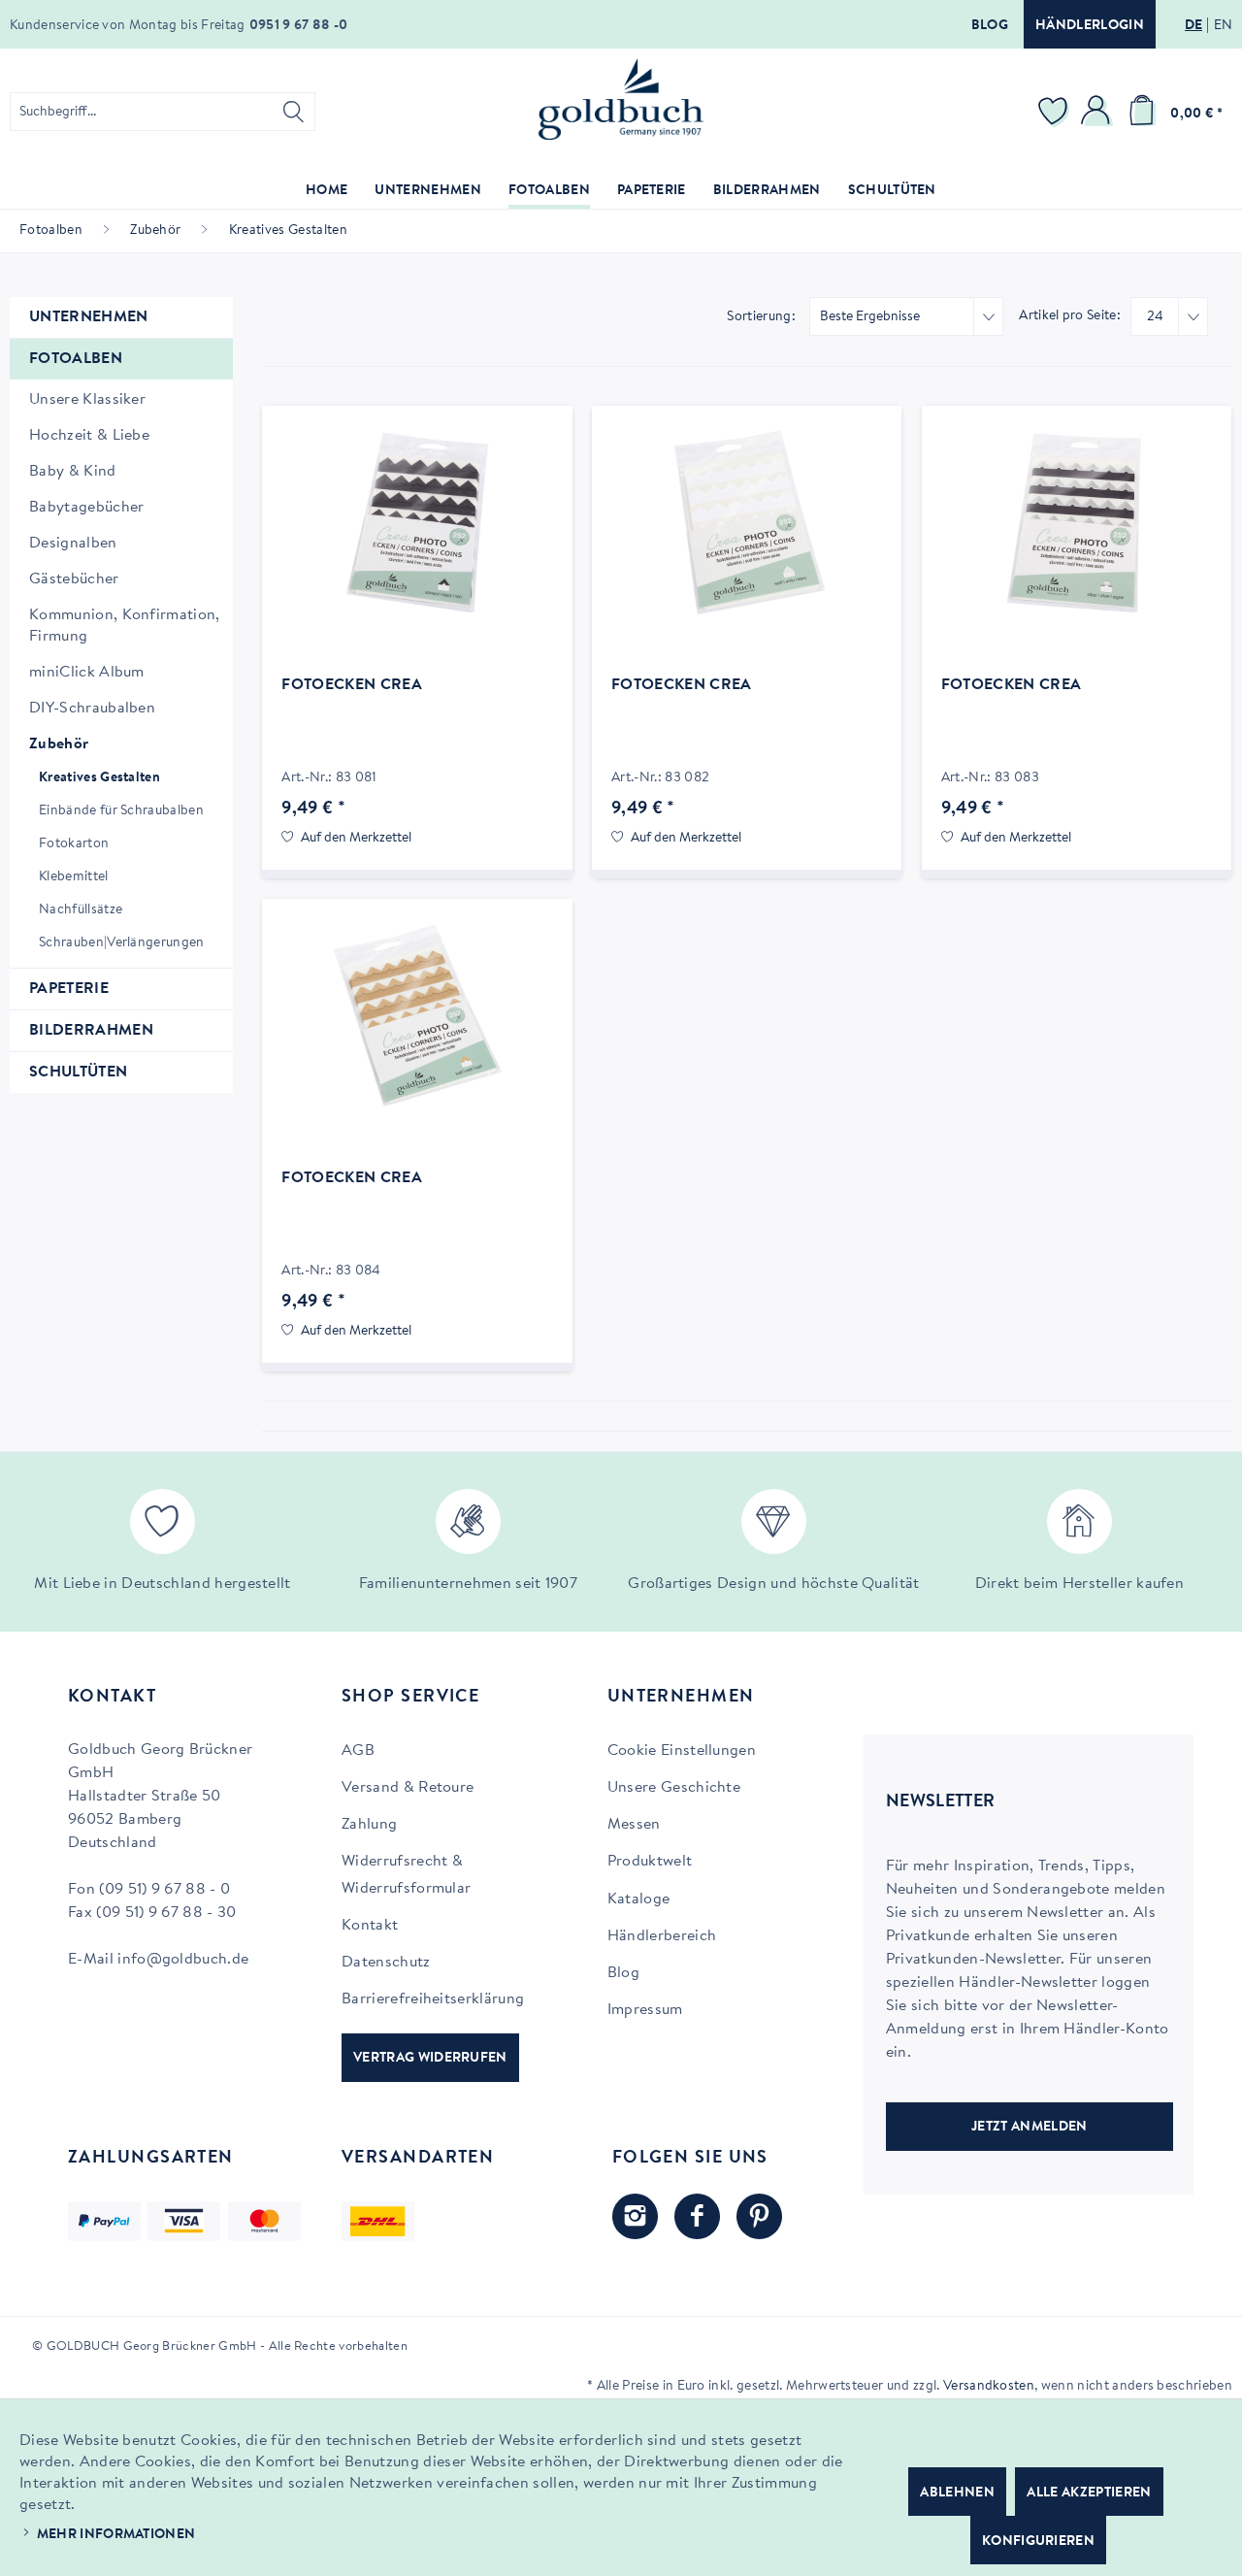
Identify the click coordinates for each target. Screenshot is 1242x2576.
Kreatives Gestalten (99, 778)
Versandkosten (989, 2387)
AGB (358, 1751)
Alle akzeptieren (1089, 2493)
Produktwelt (650, 1862)
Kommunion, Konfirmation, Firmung (125, 626)
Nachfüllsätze (81, 910)
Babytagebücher (86, 508)
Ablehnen (957, 2493)
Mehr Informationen (116, 2535)
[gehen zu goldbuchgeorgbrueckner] (759, 2216)
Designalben (73, 544)
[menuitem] (163, 112)
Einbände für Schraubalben (121, 811)
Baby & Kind (73, 472)
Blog (990, 26)
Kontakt (370, 1926)
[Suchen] (294, 112)
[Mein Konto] (1098, 112)
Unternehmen (89, 317)
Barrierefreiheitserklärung (433, 1999)
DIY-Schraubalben (92, 709)
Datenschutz (386, 1963)
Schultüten (78, 1073)
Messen (634, 1825)
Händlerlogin (1090, 26)
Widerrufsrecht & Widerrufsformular (406, 1875)
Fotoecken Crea (351, 685)
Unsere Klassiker (87, 400)
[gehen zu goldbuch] (635, 2216)
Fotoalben (76, 359)
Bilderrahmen (91, 1031)
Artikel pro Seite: (1070, 316)
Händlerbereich (662, 1936)
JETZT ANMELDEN (1029, 2128)
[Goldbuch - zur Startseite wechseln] (621, 99)
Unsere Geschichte (674, 1788)
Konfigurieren (1038, 2542)
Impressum (645, 2010)
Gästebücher (74, 579)
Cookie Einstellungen (682, 1751)
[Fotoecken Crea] (417, 522)
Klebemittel (74, 877)
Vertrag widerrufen (430, 2059)
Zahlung (369, 1825)
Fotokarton (74, 844)
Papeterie (69, 989)
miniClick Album (87, 673)
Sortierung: (761, 317)
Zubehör (59, 744)
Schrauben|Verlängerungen (122, 943)
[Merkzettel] (1056, 112)
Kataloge (639, 1899)
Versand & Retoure (408, 1788)
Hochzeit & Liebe (89, 436)
